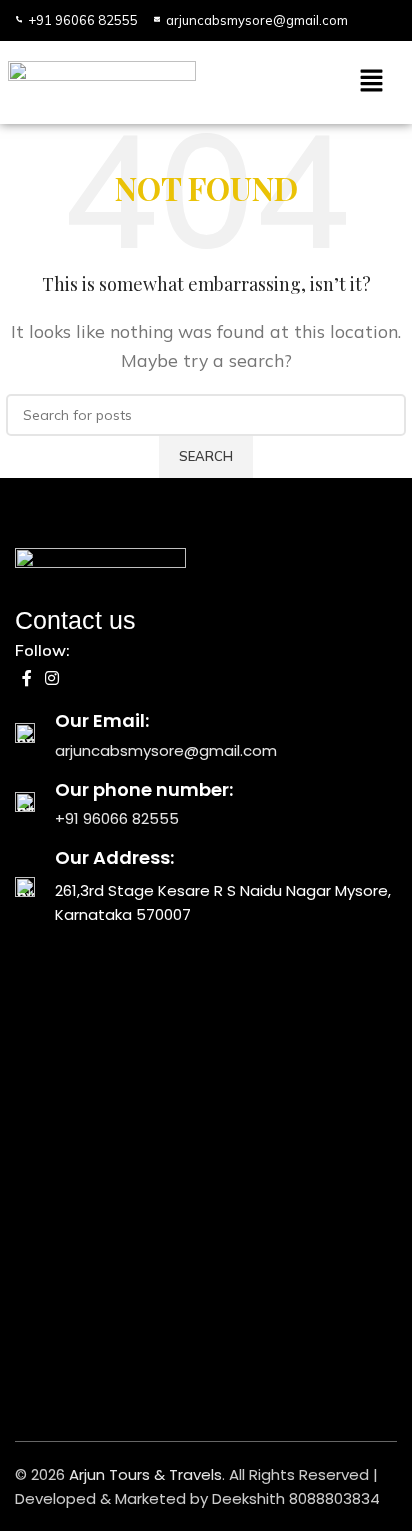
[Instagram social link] (51, 679)
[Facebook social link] (26, 679)
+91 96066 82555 (117, 818)
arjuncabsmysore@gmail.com (166, 750)
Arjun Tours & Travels (145, 1474)
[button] (304, 82)
